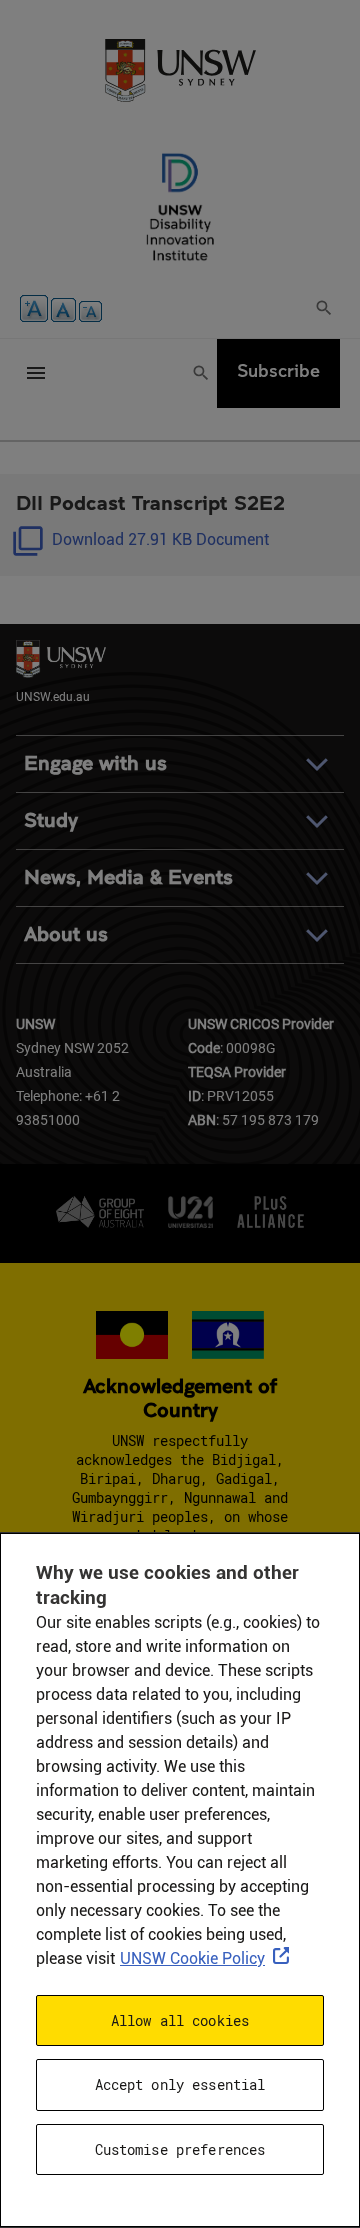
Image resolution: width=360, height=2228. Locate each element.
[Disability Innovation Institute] (180, 207)
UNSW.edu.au (53, 695)
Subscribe (278, 370)
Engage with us (95, 763)
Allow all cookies (180, 2020)
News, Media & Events (128, 877)
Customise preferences (180, 2149)
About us (66, 934)
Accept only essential (180, 2084)
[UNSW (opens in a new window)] (180, 68)
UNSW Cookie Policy (192, 1958)
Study (51, 820)
